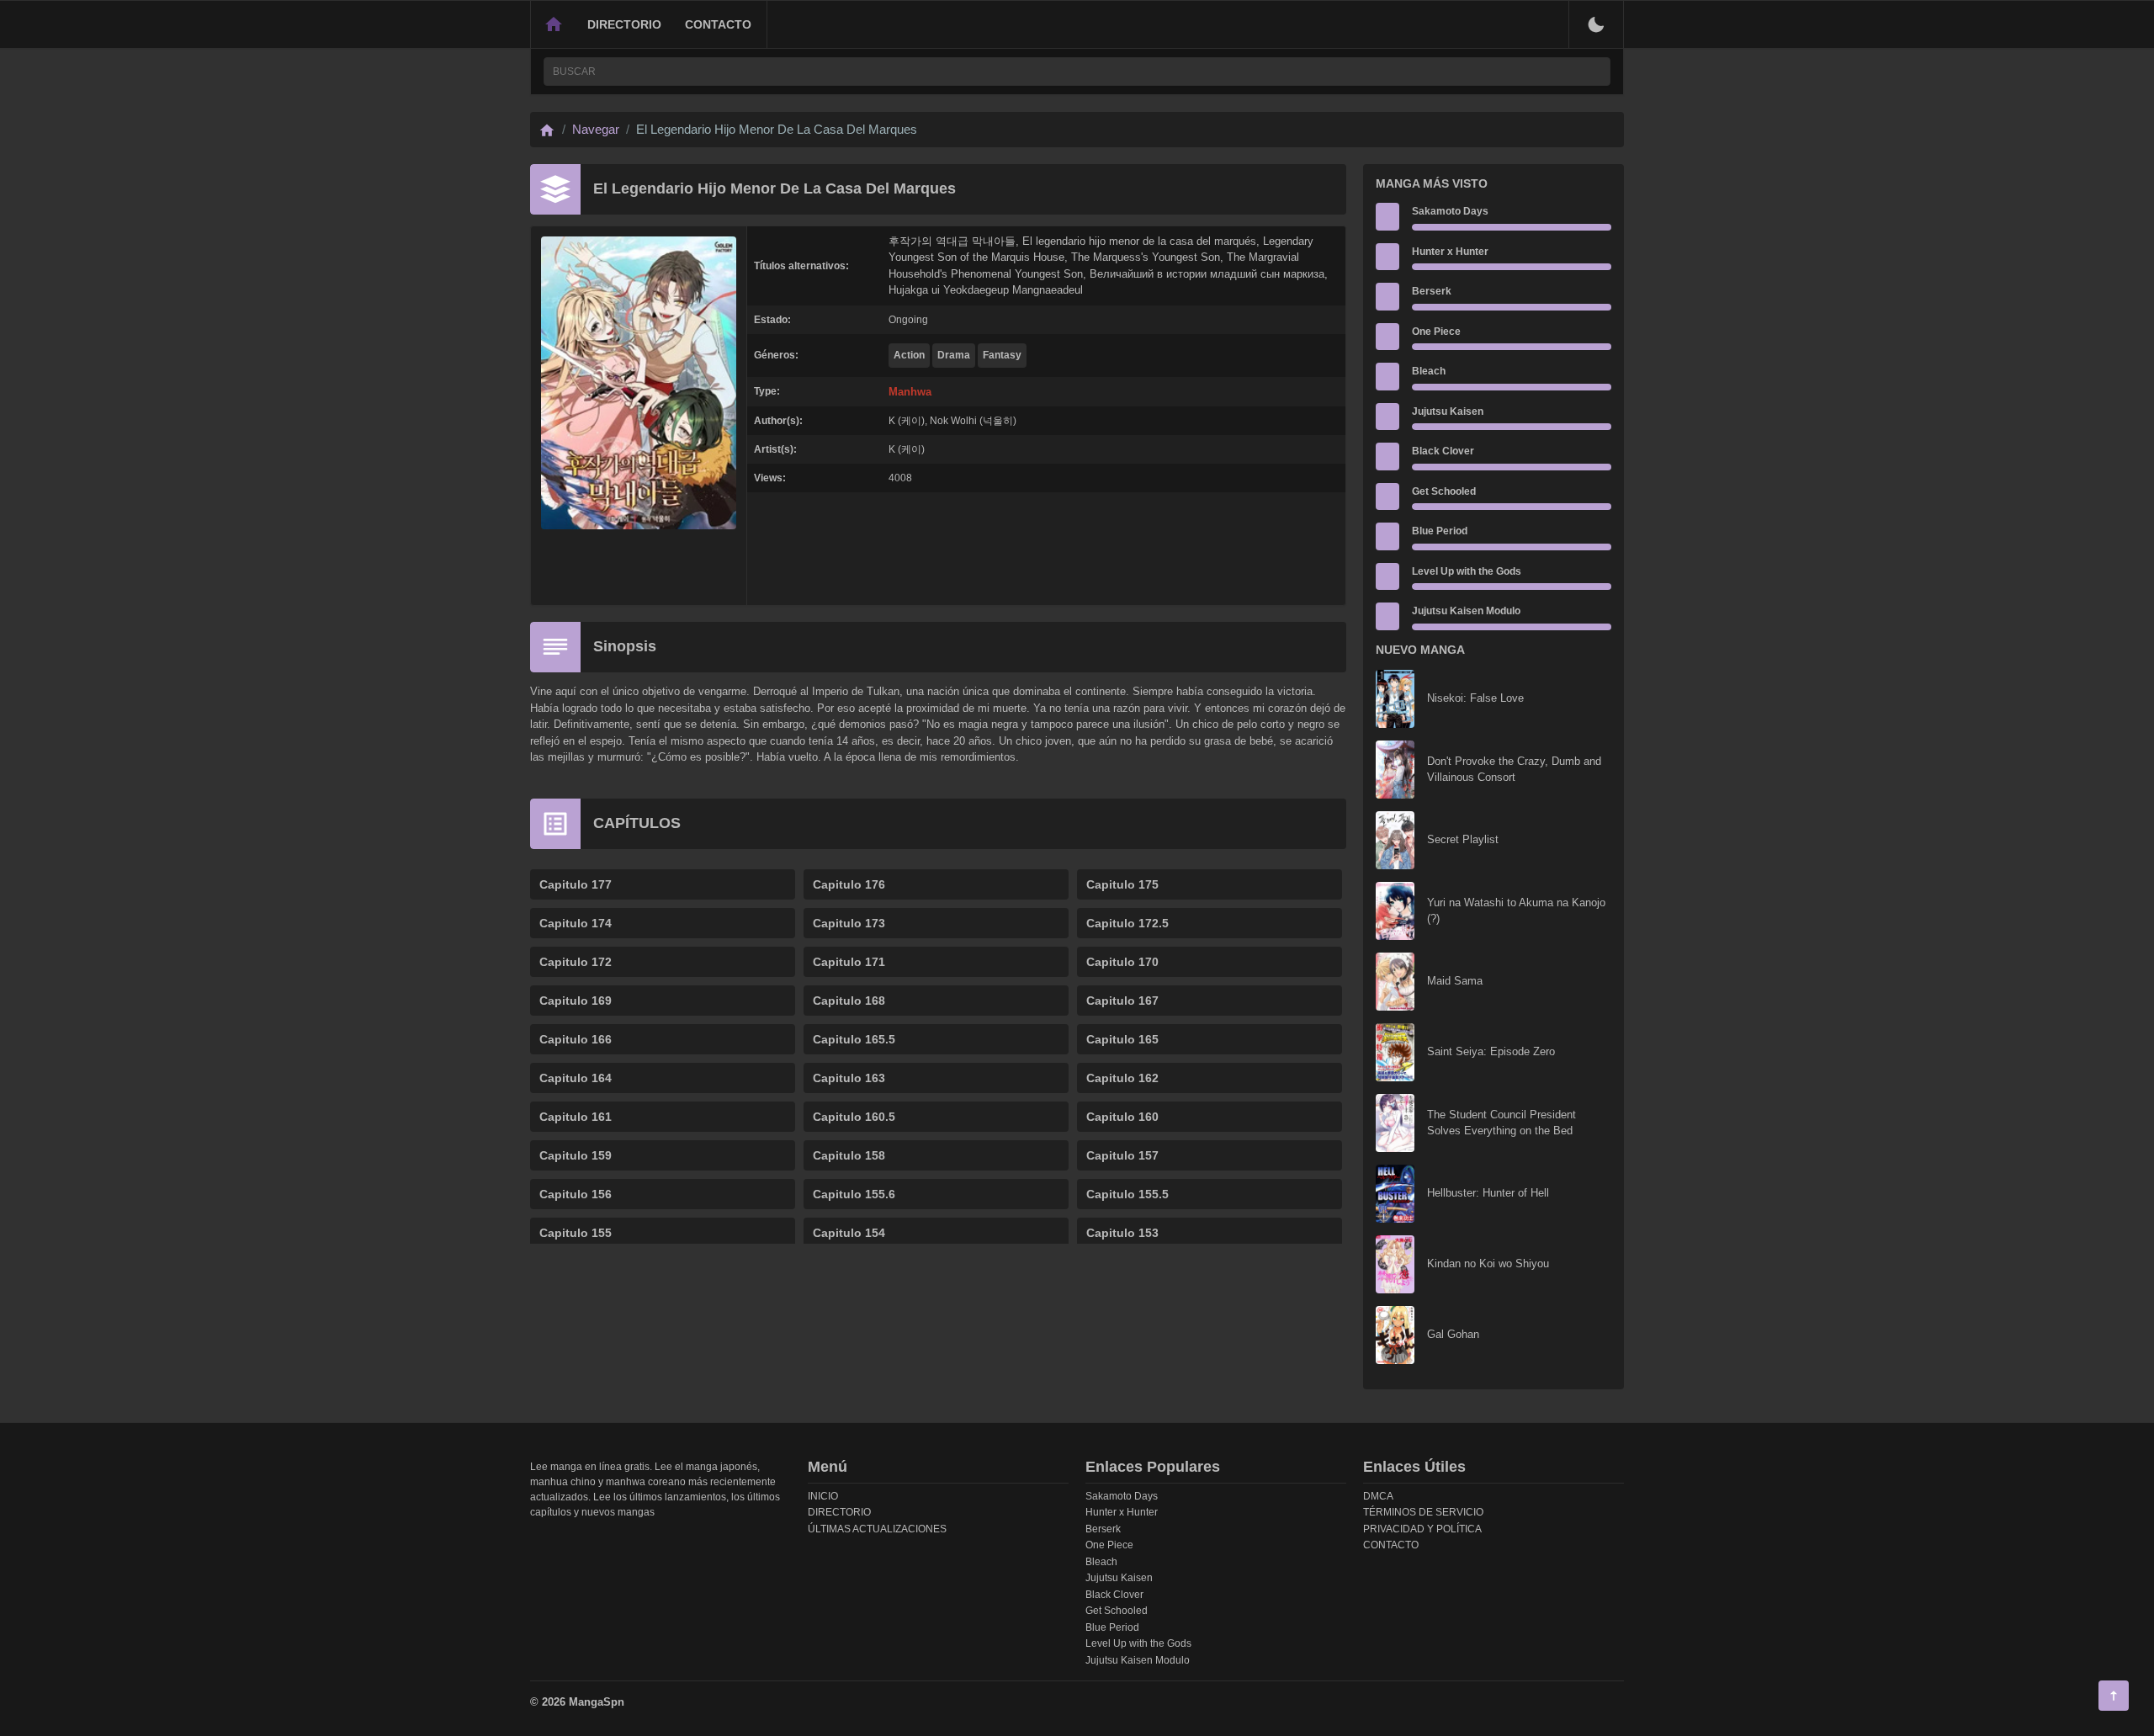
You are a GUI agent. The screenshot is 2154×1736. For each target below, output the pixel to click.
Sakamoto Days (1450, 211)
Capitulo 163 (849, 1078)
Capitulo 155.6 (854, 1194)
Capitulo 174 (576, 923)
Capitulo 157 (1122, 1155)
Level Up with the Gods (1467, 571)
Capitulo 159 (576, 1155)
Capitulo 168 (849, 1001)
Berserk (1432, 291)
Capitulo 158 (849, 1155)
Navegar (596, 129)
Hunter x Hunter (1450, 252)
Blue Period (1440, 531)
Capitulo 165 (1122, 1039)
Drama (954, 355)
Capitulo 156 (576, 1194)
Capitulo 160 (1122, 1117)
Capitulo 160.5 (854, 1117)
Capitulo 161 (576, 1117)
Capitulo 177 (576, 884)
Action (909, 355)
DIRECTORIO (624, 24)
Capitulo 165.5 (854, 1039)
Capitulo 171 (849, 962)
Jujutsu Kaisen (1448, 411)
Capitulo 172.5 (1127, 923)
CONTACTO (718, 24)
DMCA (1378, 1496)
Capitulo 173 (849, 923)
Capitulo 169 (576, 1001)
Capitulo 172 (576, 962)
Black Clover (1443, 451)
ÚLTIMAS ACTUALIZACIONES (877, 1529)
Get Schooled (1444, 491)
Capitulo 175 (1122, 884)
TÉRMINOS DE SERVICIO (1423, 1512)
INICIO (823, 1496)
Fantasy (1002, 355)
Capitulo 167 (1122, 1001)
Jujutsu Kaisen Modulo (1466, 611)
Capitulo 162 (1122, 1078)
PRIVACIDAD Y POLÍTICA (1422, 1529)
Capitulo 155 (576, 1233)
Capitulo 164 (576, 1078)
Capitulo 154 (849, 1233)
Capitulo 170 (1122, 962)
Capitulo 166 (576, 1039)
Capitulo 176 (849, 884)
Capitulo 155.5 (1127, 1194)
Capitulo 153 (1122, 1233)
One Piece (1436, 332)
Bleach (1429, 371)
